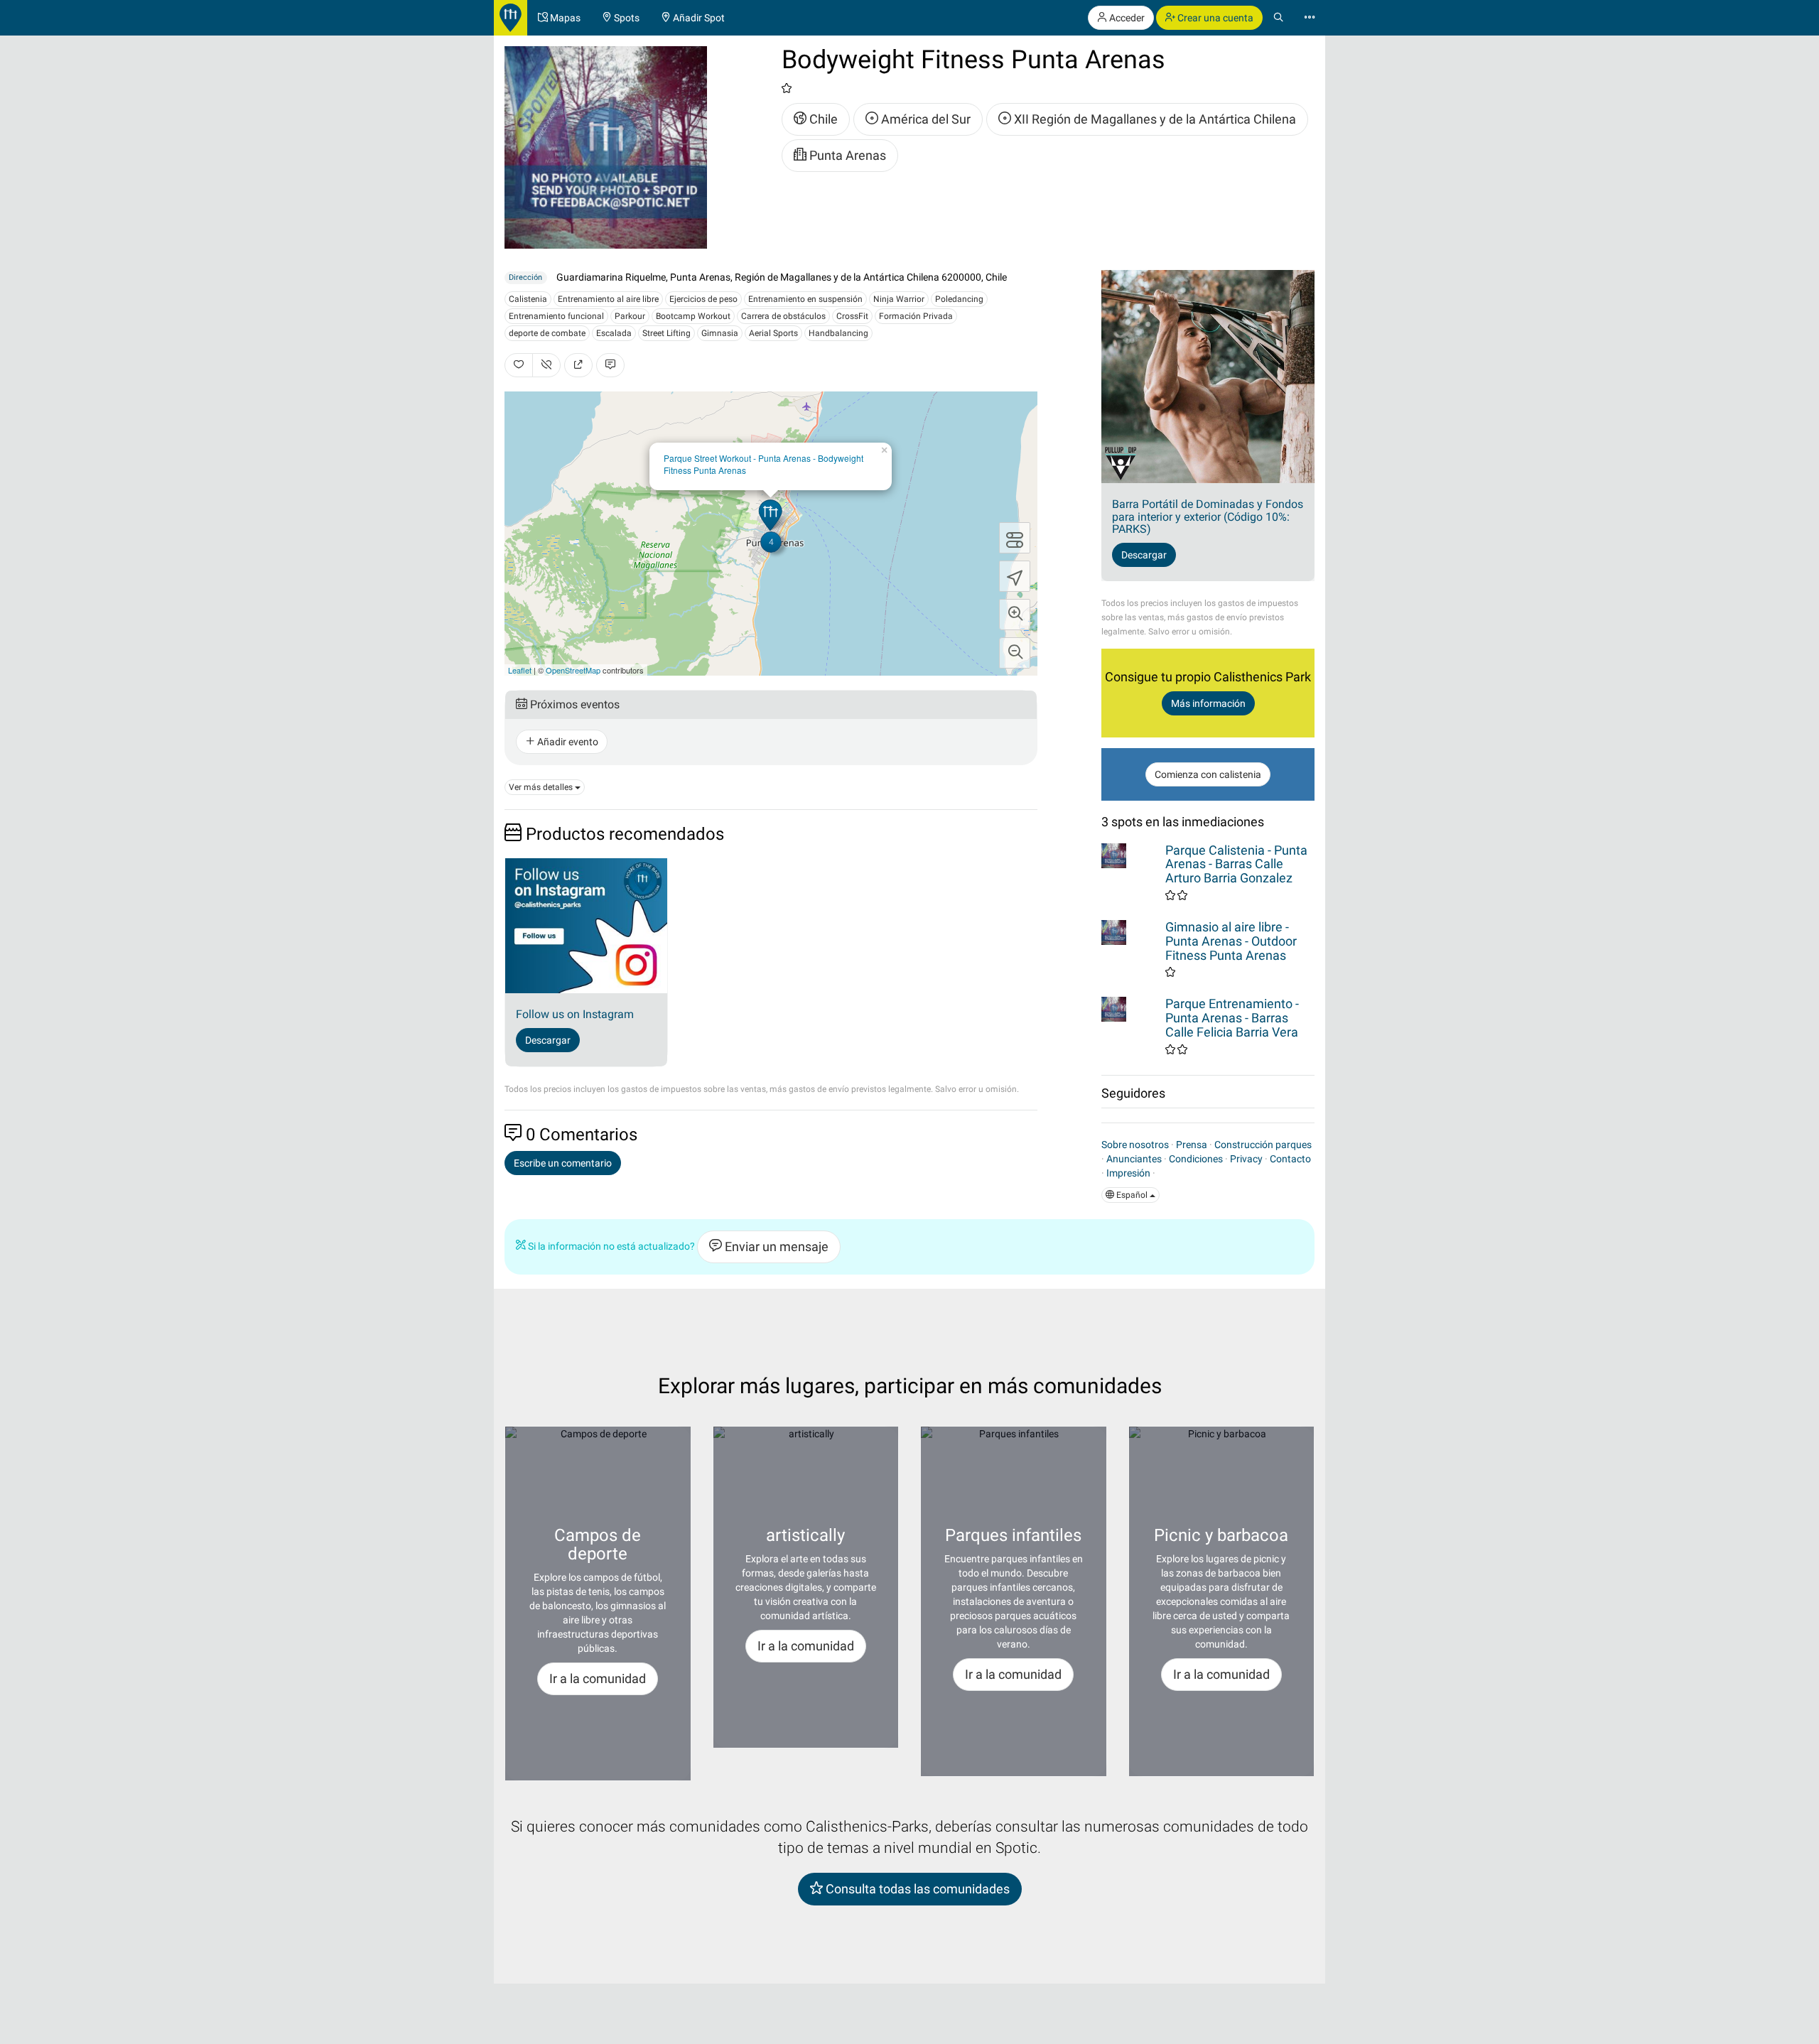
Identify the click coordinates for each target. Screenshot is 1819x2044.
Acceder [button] (1126, 18)
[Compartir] (578, 365)
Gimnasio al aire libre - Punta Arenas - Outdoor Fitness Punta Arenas (1231, 941)
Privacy (1246, 1159)
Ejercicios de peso (703, 299)
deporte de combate (547, 333)
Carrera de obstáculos (783, 316)
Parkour (630, 316)
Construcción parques (1263, 1145)
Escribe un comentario (563, 1163)
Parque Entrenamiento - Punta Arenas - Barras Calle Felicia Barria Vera (1232, 1018)
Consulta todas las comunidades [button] (916, 1889)
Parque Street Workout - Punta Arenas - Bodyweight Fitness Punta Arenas (763, 464)
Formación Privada (916, 316)
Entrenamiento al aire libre (608, 299)
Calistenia (528, 299)
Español (1132, 1195)
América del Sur (924, 119)
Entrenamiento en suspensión (805, 299)
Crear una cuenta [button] (1214, 18)
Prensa (1192, 1145)
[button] (1015, 615)
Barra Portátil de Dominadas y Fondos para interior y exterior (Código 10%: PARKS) (1208, 517)
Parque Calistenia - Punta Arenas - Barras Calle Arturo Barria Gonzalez (1236, 864)
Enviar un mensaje (775, 1247)
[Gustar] (519, 365)
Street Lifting (666, 333)
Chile (822, 119)
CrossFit (852, 316)
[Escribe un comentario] (610, 365)
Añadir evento (567, 742)
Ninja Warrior (899, 299)
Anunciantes (1134, 1159)
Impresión (1128, 1173)
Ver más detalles (542, 787)
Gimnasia (720, 333)
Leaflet (520, 670)
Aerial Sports (773, 333)
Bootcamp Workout (693, 316)
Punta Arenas (846, 155)
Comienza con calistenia (1208, 774)
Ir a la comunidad (598, 1678)
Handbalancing (838, 333)
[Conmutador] (1015, 538)
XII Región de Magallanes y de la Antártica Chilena (1154, 119)
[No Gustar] (546, 365)
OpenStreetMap (573, 670)
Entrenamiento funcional (556, 316)
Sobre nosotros (1135, 1145)
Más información (1208, 703)
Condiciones (1196, 1159)
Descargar (548, 1040)
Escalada (614, 333)
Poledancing (959, 299)
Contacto (1290, 1159)
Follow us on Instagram (575, 1014)
